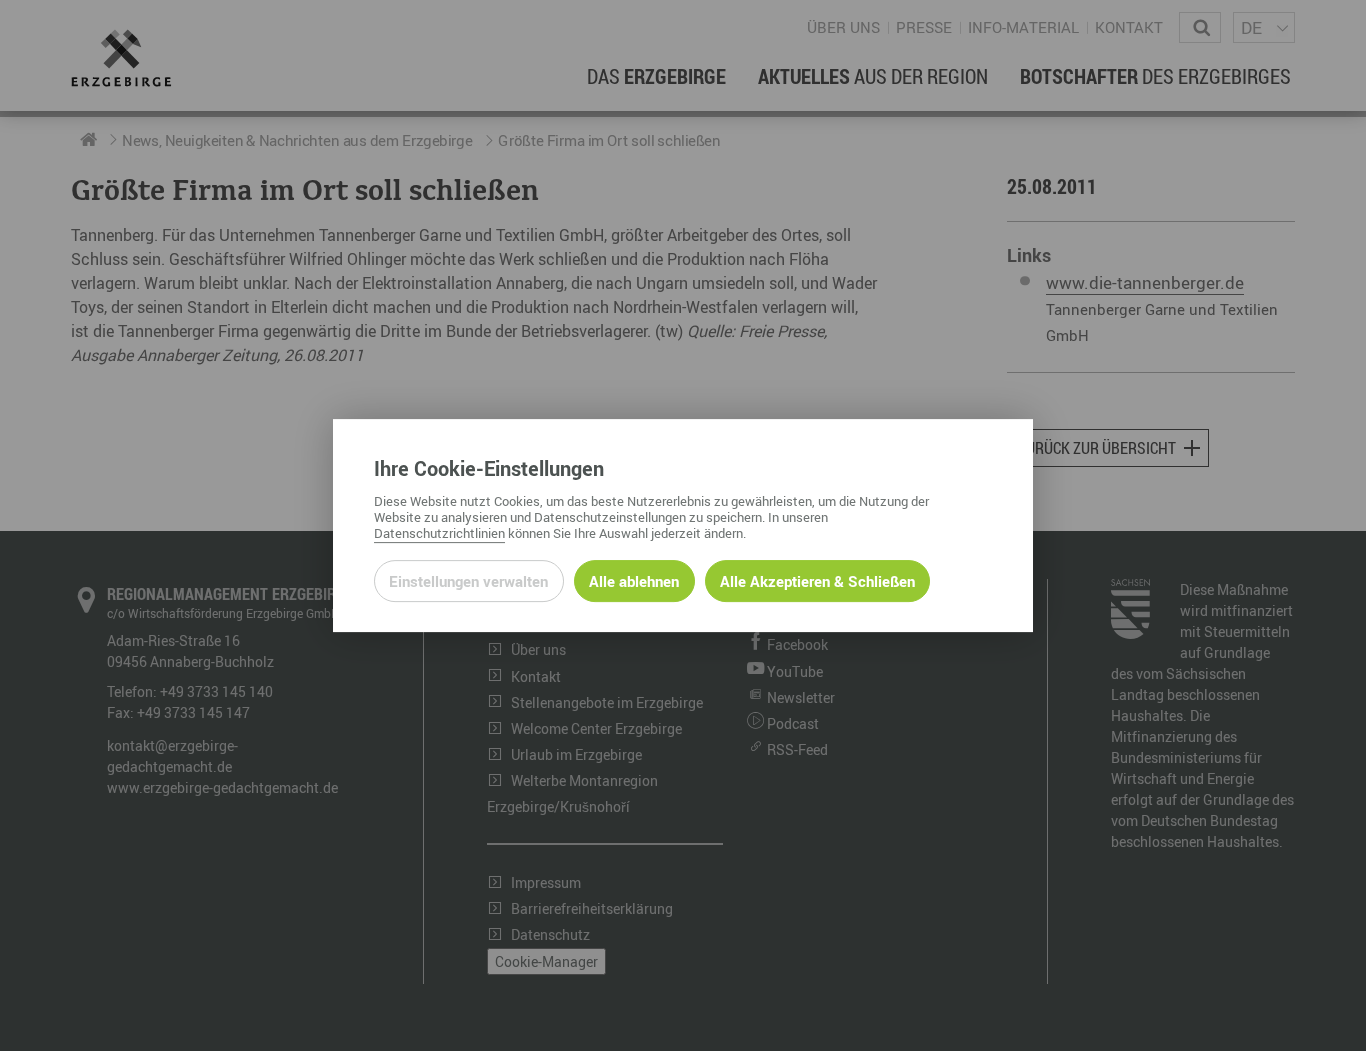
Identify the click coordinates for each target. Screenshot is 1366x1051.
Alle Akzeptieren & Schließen (817, 581)
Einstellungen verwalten (468, 581)
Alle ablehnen (634, 581)
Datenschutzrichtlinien (439, 533)
